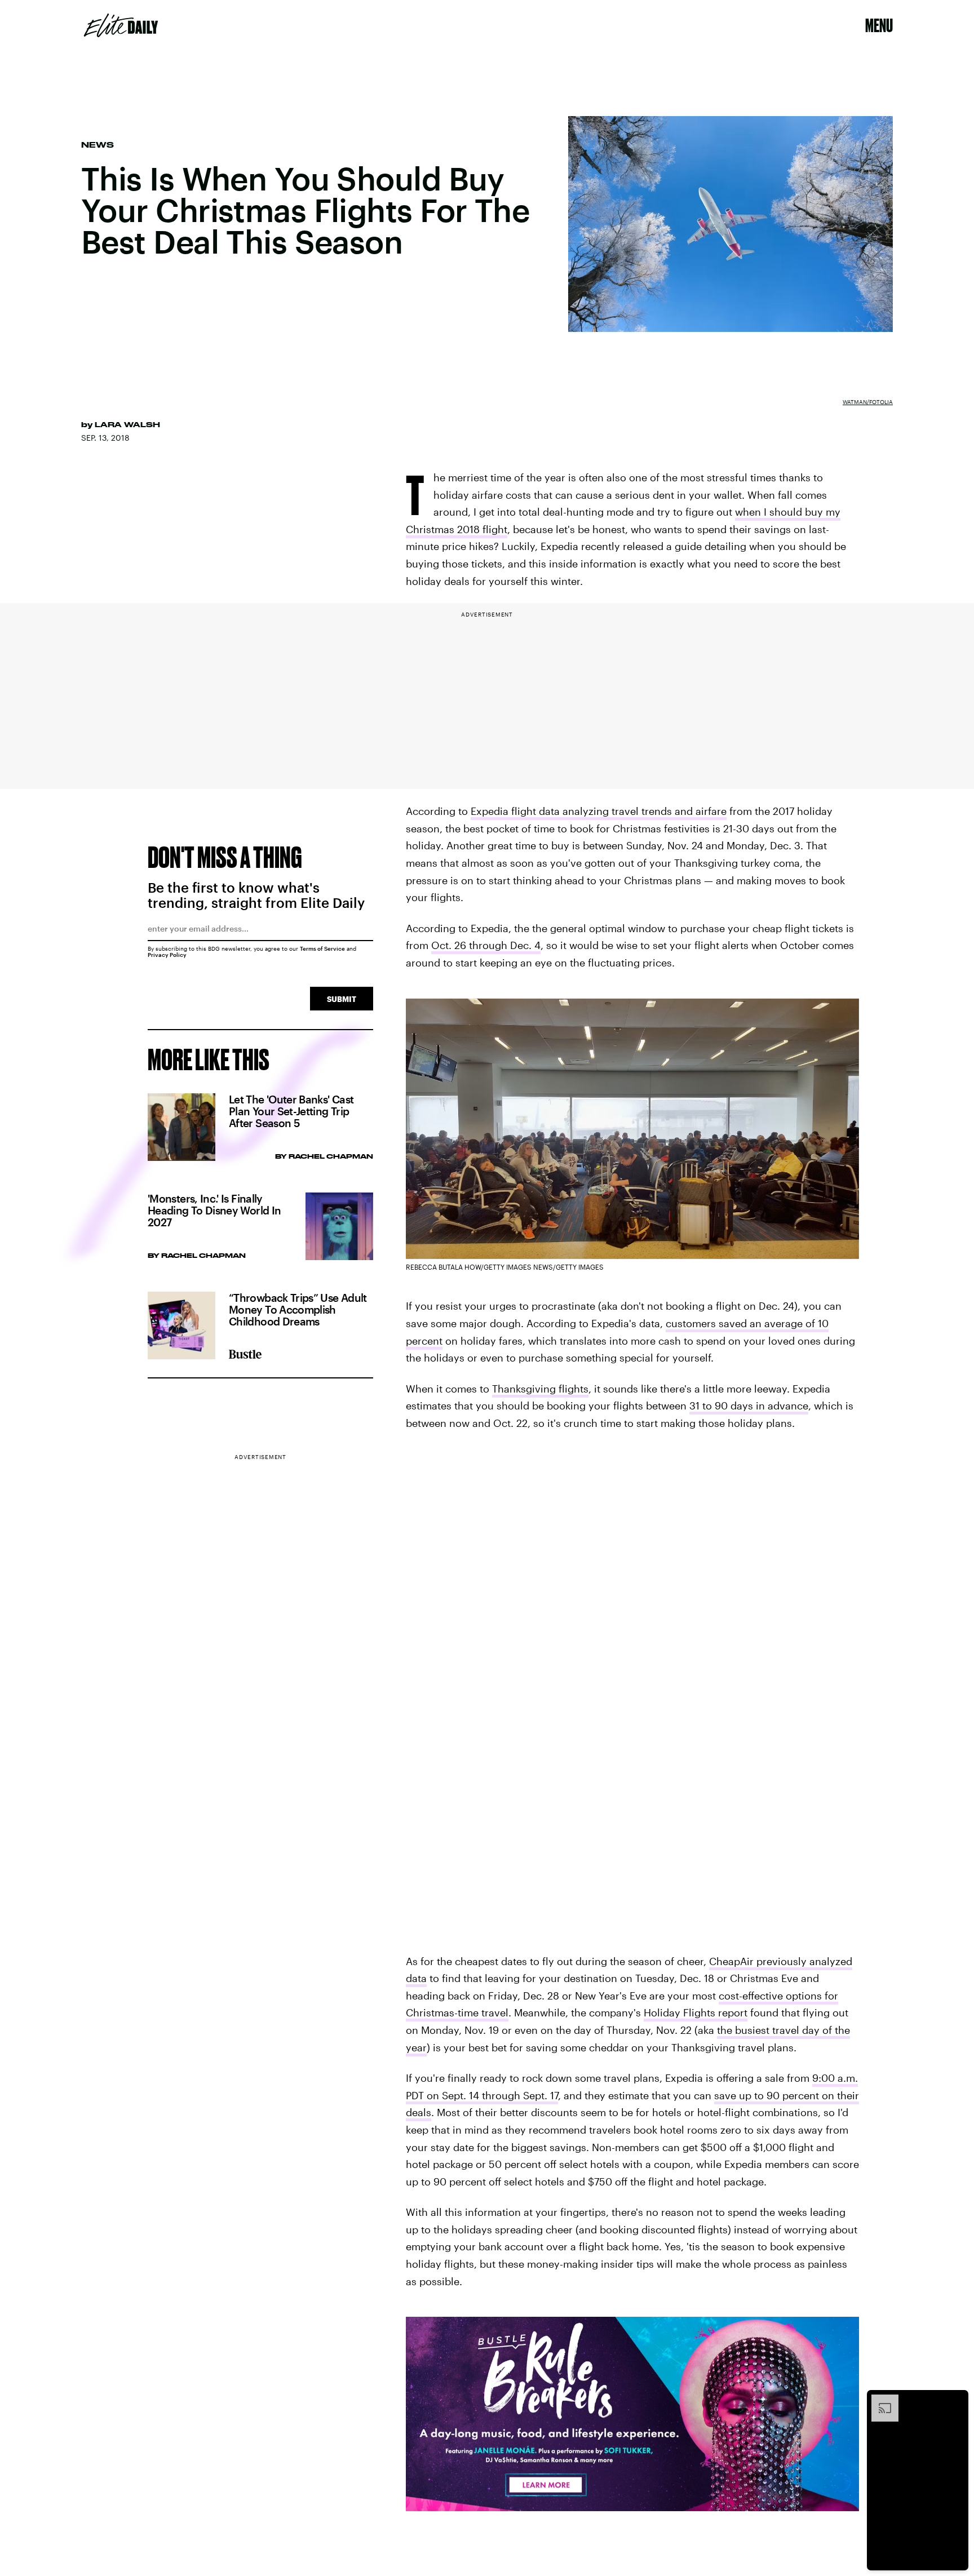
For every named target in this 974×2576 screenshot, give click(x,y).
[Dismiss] (956, 2400)
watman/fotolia (868, 402)
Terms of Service (322, 948)
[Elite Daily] (121, 25)
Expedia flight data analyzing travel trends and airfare (599, 811)
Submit (342, 999)
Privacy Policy (167, 955)
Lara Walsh (127, 424)
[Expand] (879, 2400)
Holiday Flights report (696, 2012)
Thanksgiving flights (540, 1389)
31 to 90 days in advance (749, 1406)
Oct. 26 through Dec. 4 (486, 945)
